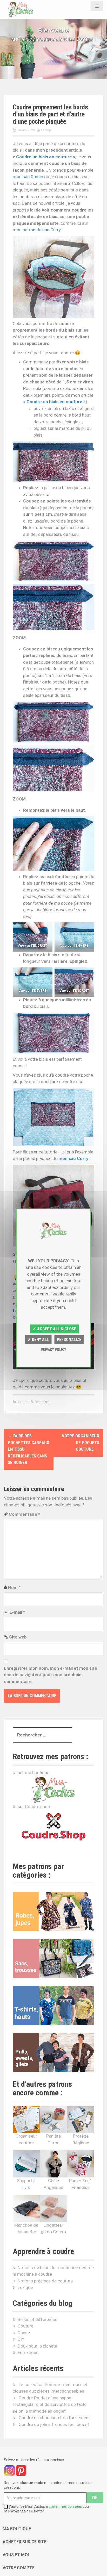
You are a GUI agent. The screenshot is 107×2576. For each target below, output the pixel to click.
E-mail (17, 1612)
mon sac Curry (73, 1158)
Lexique (25, 2287)
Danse (24, 2333)
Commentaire (24, 1514)
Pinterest (21, 2471)
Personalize (69, 1340)
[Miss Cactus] (21, 9)
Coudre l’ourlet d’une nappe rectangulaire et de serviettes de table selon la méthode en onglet (50, 2404)
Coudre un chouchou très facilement (54, 2418)
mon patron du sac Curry (37, 230)
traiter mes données (65, 2506)
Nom (14, 1587)
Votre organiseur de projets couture (81, 1442)
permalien (42, 1402)
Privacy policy (53, 1349)
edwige (46, 130)
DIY (21, 2339)
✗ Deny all (38, 1340)
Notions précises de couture (45, 2281)
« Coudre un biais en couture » (44, 157)
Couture (22, 1402)
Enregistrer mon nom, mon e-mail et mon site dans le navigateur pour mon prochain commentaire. (51, 1675)
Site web (18, 1637)
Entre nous (28, 2352)
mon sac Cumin (28, 177)
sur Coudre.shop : (35, 1807)
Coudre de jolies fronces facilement (54, 2424)
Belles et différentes (38, 2319)
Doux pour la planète (37, 2346)
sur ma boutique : (35, 1773)
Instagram (10, 2471)
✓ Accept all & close (54, 1329)
